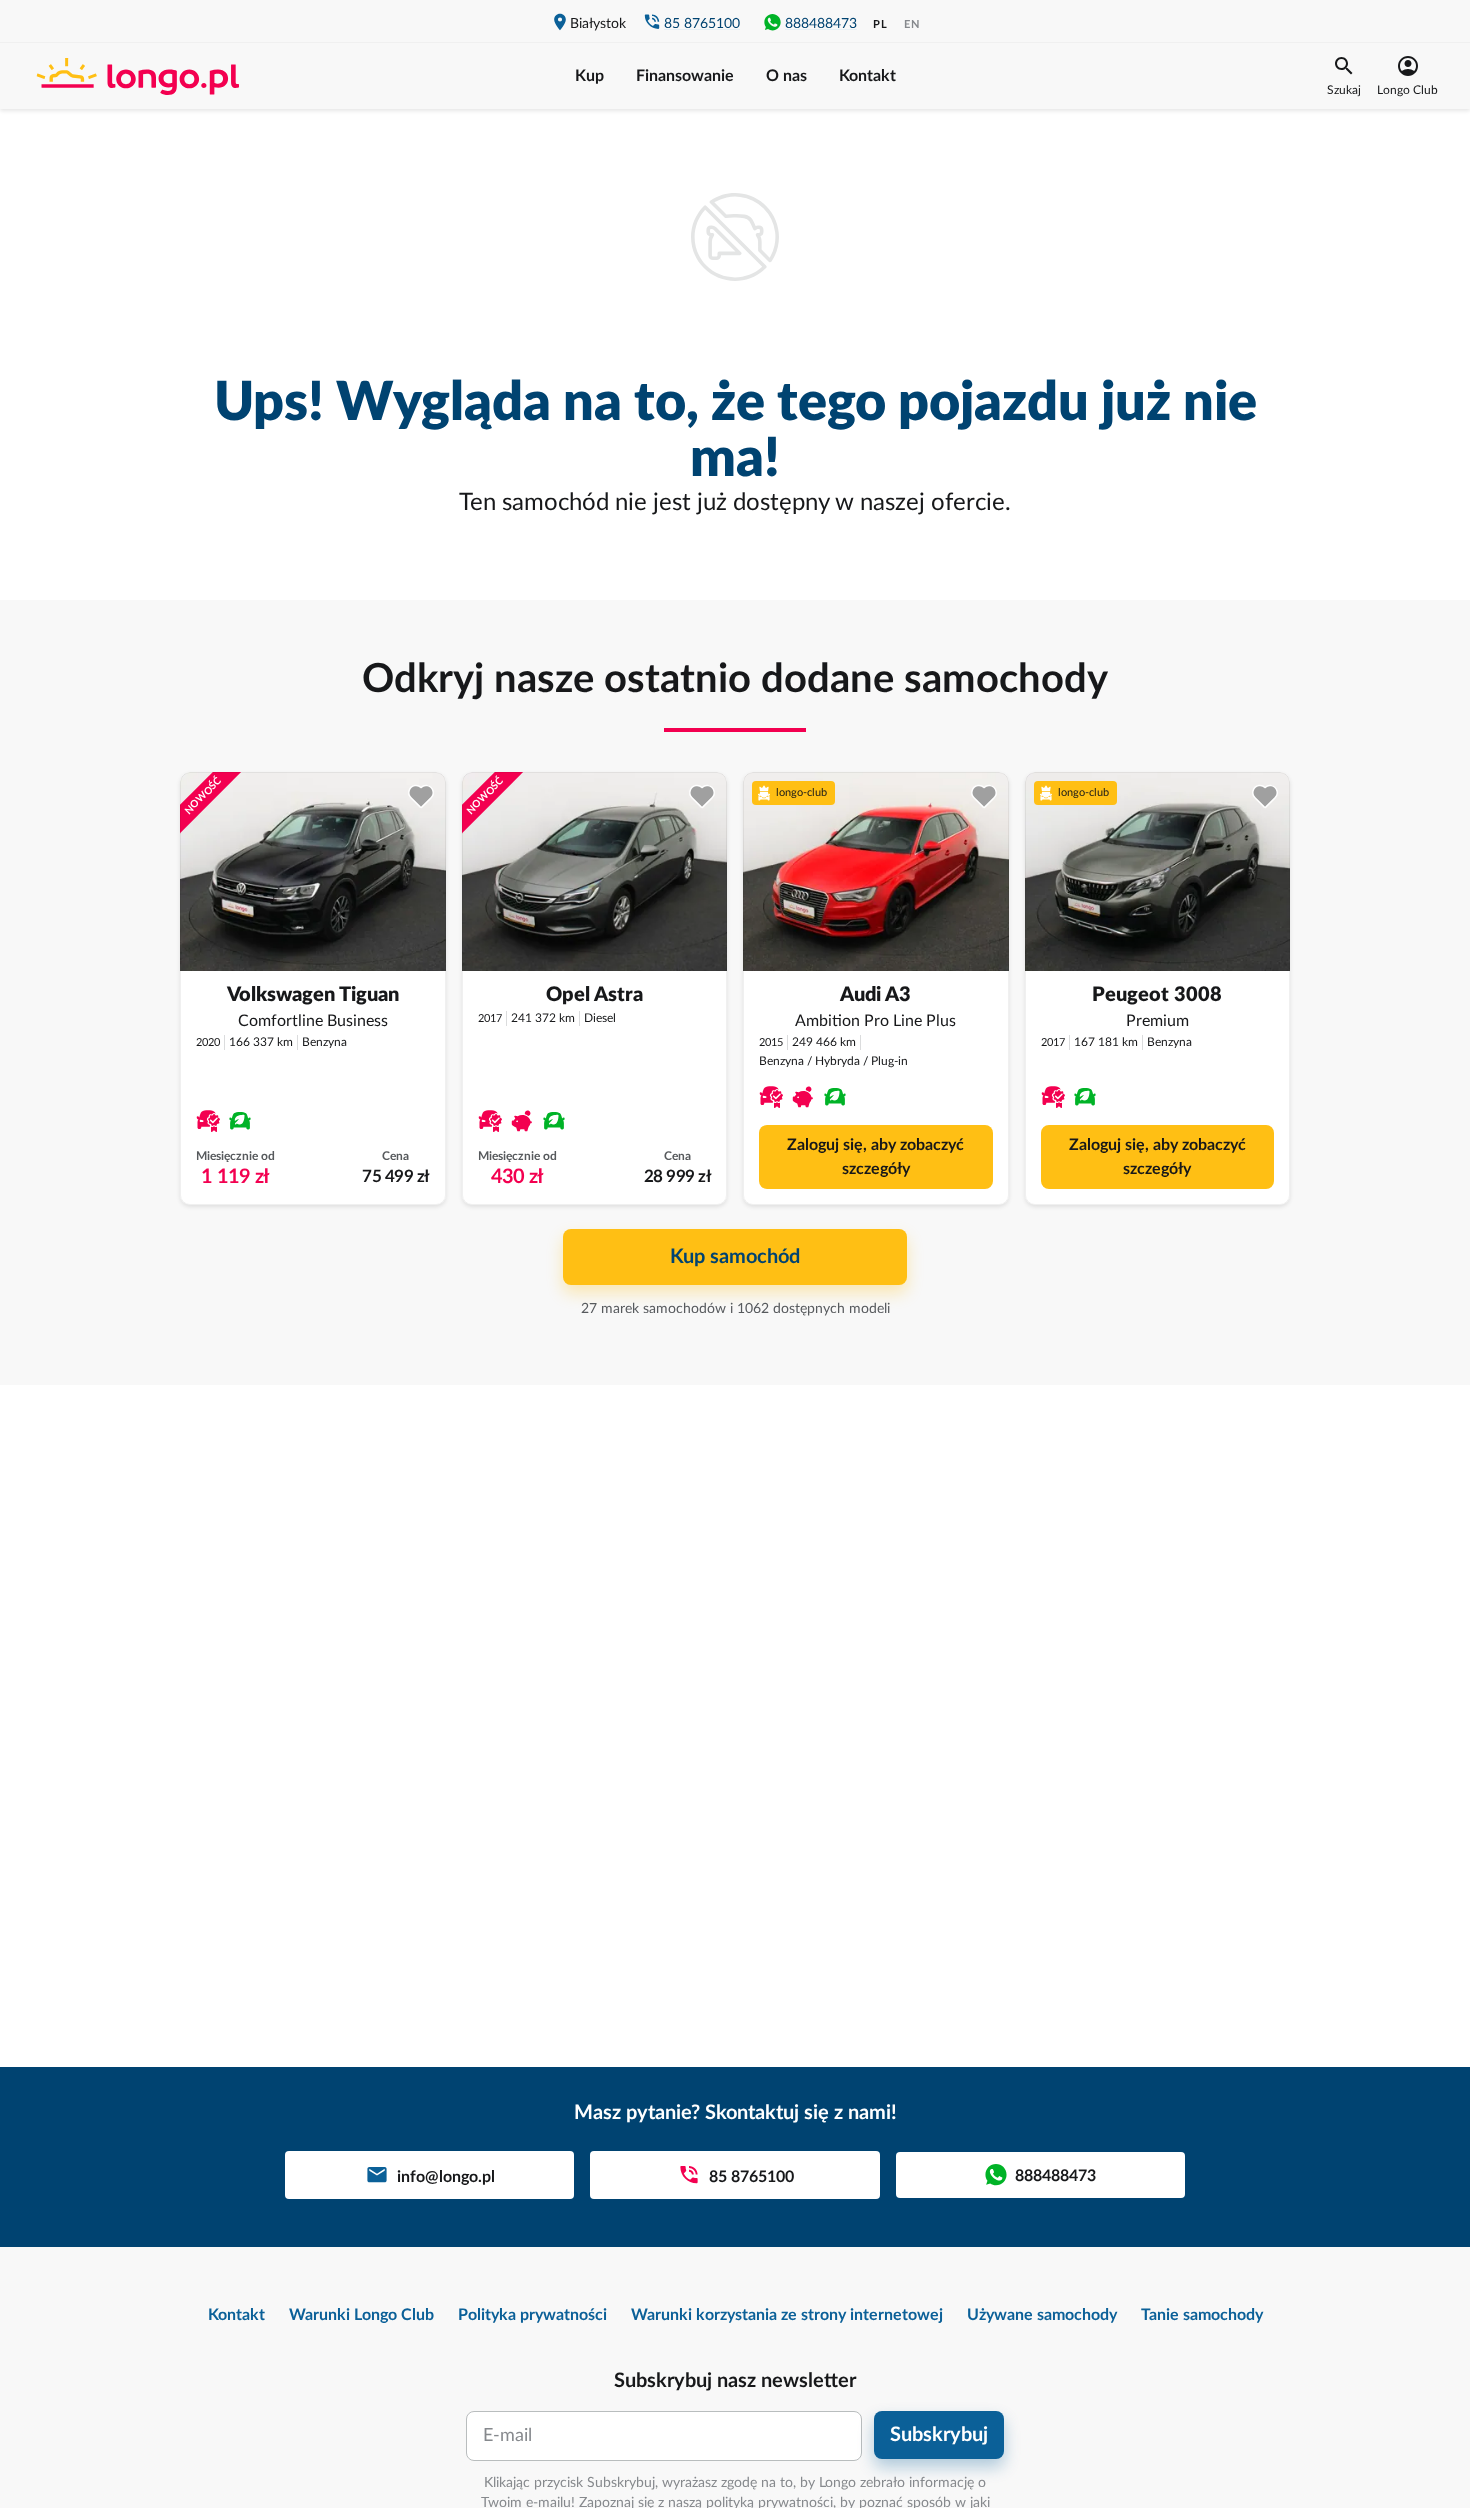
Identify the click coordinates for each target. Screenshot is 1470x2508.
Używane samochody (1042, 2315)
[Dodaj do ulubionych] (421, 796)
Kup (589, 76)
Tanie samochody (1202, 2315)
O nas (786, 76)
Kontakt (867, 76)
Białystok (598, 24)
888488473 (821, 24)
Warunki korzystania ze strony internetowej (787, 2315)
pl (880, 24)
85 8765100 (702, 24)
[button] (1344, 76)
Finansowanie (685, 76)
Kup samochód (735, 1257)
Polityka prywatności (532, 2315)
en (912, 24)
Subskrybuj (939, 2435)
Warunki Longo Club (361, 2315)
